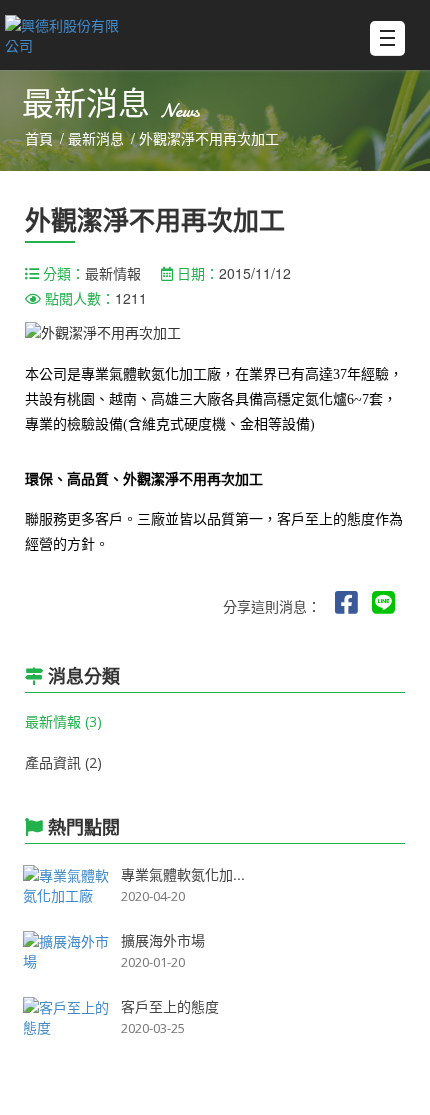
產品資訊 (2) (63, 762)
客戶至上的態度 (170, 1006)
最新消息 (96, 138)
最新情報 (113, 273)
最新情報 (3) (63, 721)
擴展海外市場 (163, 940)
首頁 (39, 138)
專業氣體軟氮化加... (183, 874)
